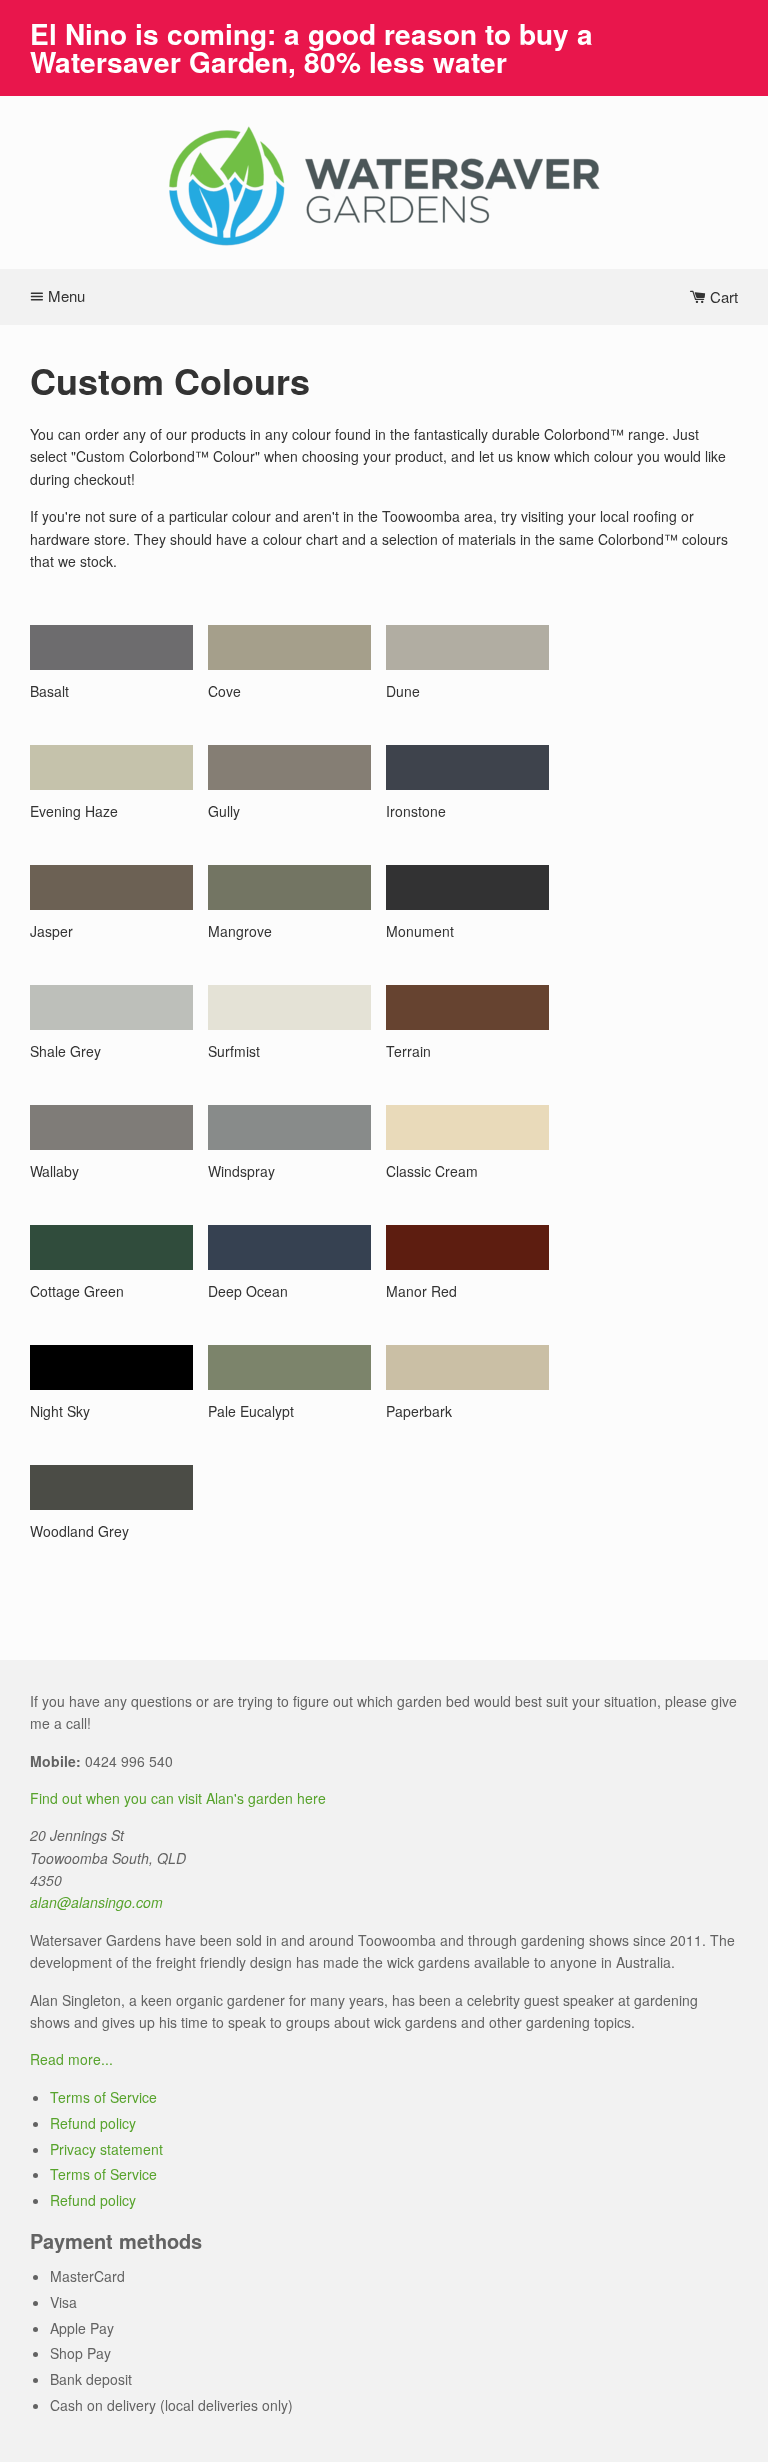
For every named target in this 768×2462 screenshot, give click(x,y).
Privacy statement (106, 2149)
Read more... (71, 2059)
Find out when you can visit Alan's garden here (178, 1798)
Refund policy (93, 2123)
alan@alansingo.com (96, 1902)
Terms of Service (103, 2097)
